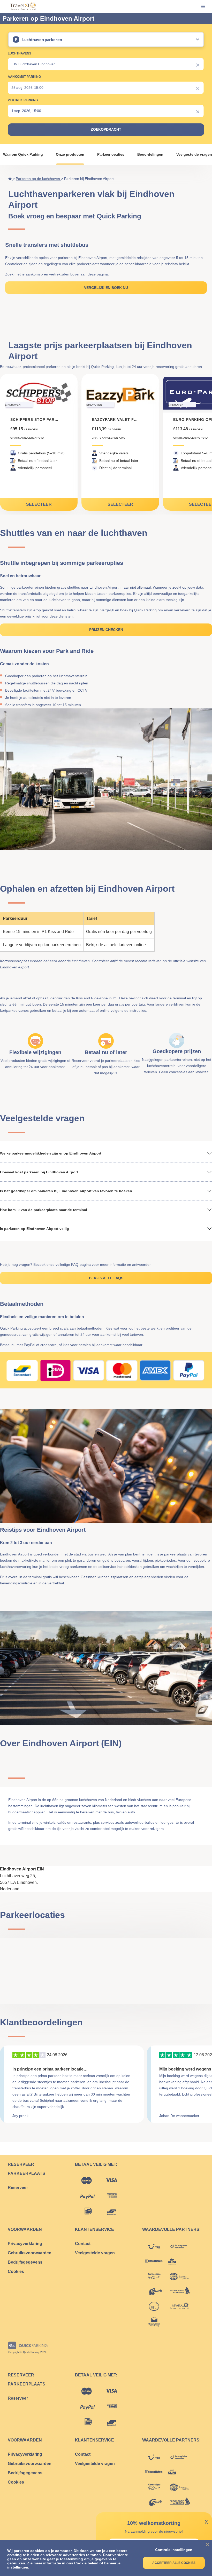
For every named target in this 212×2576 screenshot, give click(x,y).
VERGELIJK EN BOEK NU (106, 288)
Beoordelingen (150, 154)
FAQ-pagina (81, 1265)
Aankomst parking (24, 77)
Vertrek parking (23, 100)
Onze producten (70, 154)
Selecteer (39, 504)
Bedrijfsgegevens (25, 2262)
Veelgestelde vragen (194, 154)
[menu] (199, 6)
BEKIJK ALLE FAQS (106, 1278)
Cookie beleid (86, 2563)
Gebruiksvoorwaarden (30, 2253)
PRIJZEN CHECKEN (106, 630)
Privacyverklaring (25, 2244)
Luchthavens (20, 53)
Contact (83, 2244)
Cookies (16, 2271)
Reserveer (18, 2188)
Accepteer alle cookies (174, 2563)
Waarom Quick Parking (23, 154)
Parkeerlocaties (111, 154)
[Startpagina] (10, 179)
